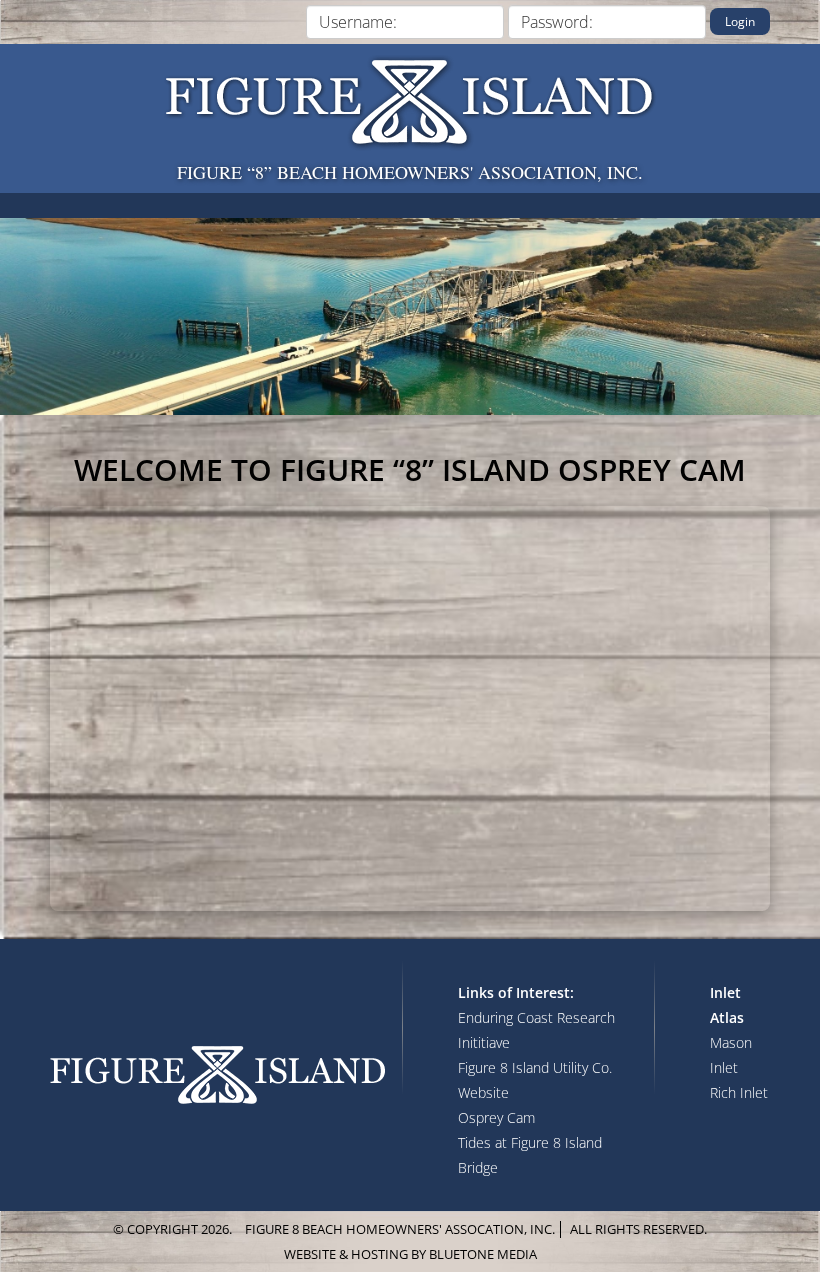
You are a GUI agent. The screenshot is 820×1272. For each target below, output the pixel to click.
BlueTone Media (483, 1254)
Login (740, 21)
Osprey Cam (496, 1117)
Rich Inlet (739, 1092)
